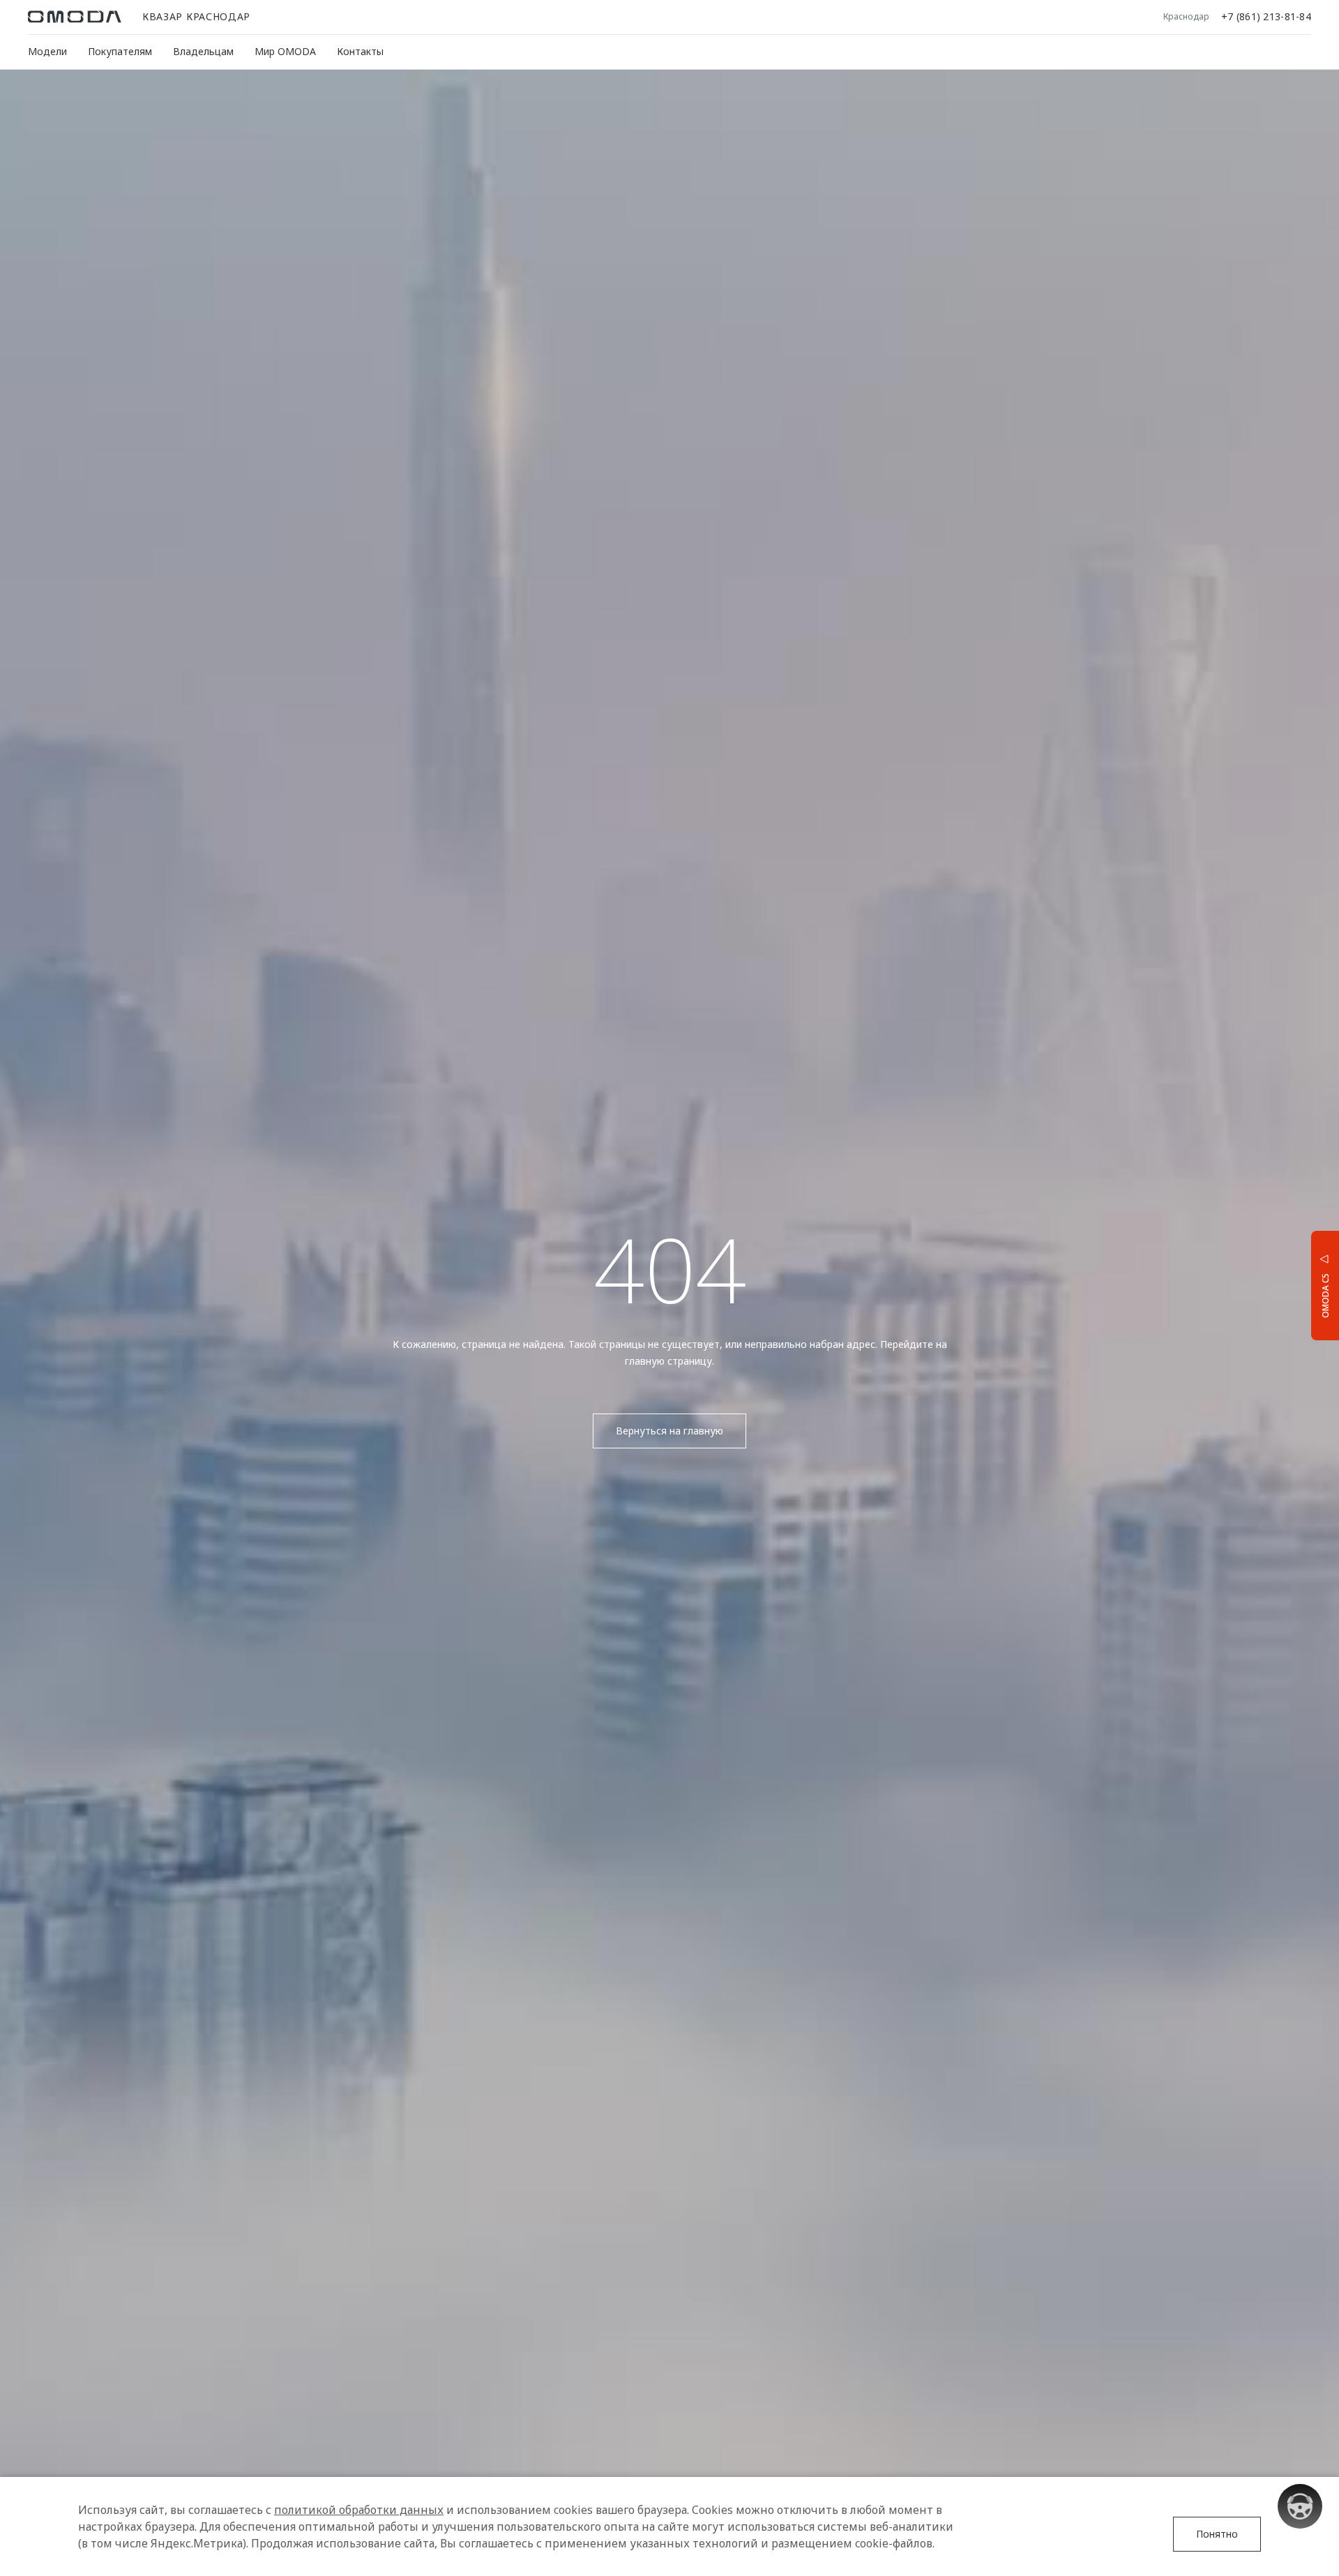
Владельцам (203, 51)
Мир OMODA (285, 51)
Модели (47, 51)
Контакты (360, 51)
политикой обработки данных (359, 2510)
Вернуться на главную (669, 1431)
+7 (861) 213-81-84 (1266, 17)
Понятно (1217, 2534)
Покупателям (120, 51)
